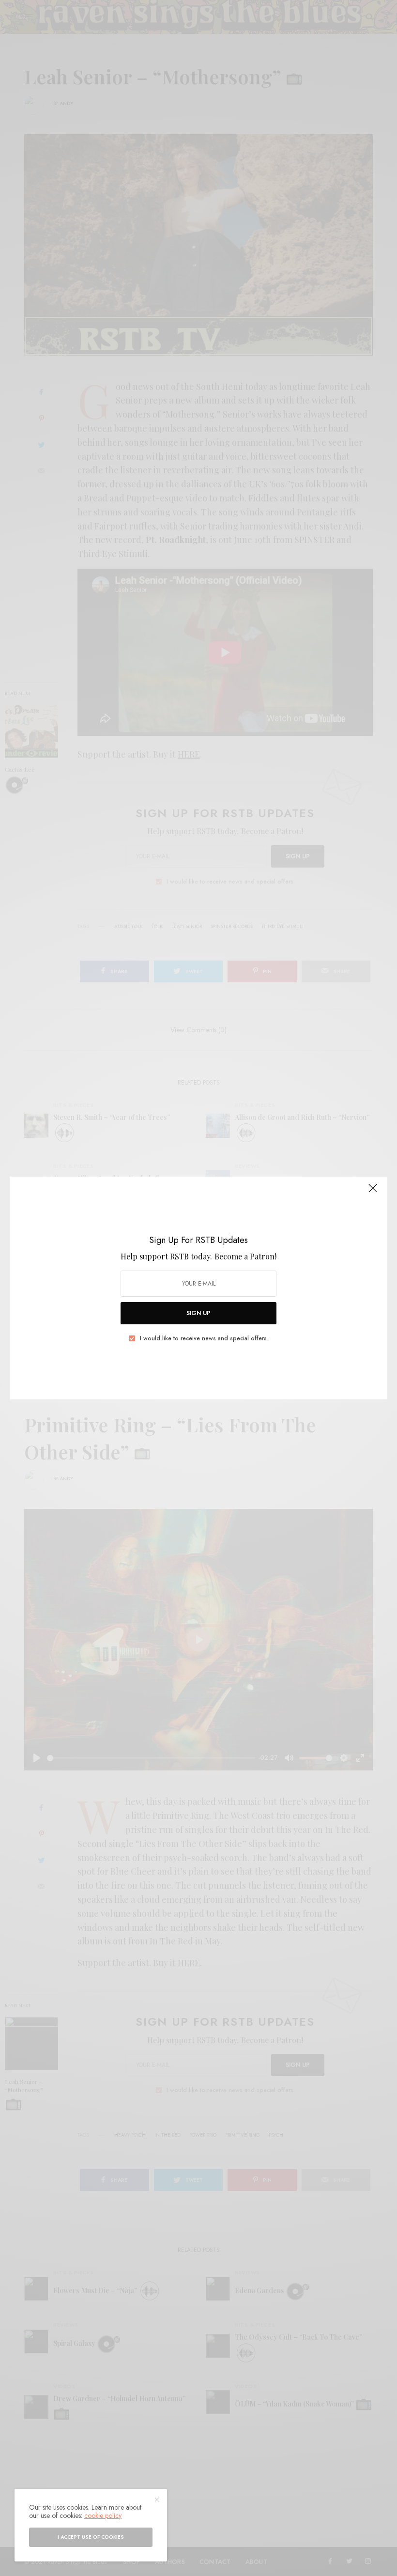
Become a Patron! (245, 1256)
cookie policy (103, 2515)
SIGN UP (198, 1313)
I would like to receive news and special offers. (204, 1338)
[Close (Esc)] (373, 1192)
